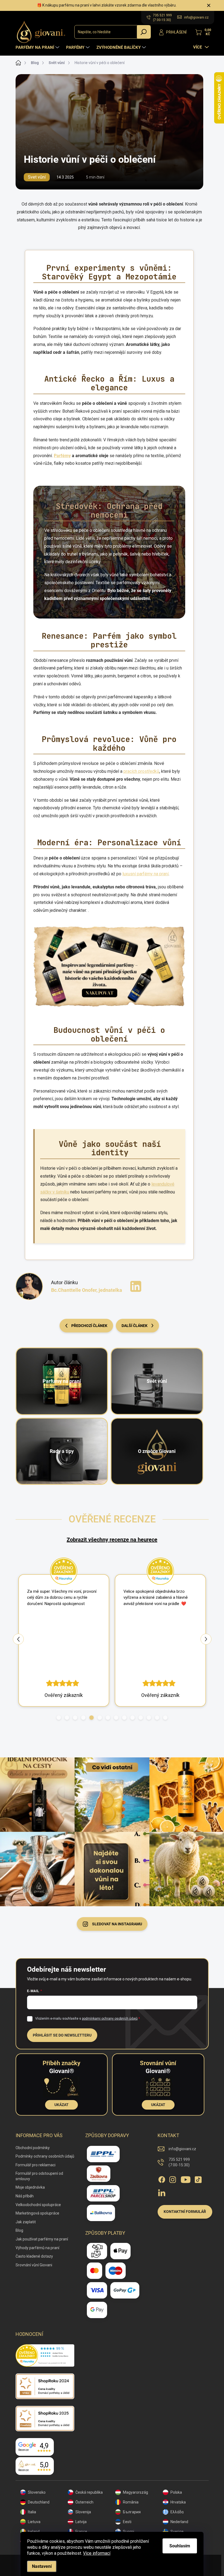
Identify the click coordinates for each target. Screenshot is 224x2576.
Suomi (129, 2532)
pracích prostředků (141, 771)
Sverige (177, 2532)
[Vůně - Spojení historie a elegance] (109, 966)
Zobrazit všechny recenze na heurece (112, 1540)
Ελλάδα (177, 2512)
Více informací (97, 2553)
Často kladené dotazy (34, 2256)
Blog (19, 2230)
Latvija (81, 2522)
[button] (59, 1718)
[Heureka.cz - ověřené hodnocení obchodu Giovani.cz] (45, 2355)
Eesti (127, 2522)
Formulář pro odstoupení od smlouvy (39, 2176)
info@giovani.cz (182, 2149)
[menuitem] (38, 47)
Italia (32, 2512)
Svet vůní (37, 177)
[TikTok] (198, 2179)
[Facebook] (162, 2179)
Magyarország (135, 2492)
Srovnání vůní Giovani (34, 2265)
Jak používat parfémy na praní (42, 2239)
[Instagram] (173, 2179)
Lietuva (34, 2522)
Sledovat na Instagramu (117, 1924)
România (131, 2502)
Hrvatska (178, 2502)
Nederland (179, 2522)
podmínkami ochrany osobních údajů (110, 2019)
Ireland (34, 2532)
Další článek (135, 1326)
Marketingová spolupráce (37, 2213)
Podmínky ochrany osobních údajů (45, 2156)
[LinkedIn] (136, 1286)
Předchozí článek (89, 1326)
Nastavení (42, 2566)
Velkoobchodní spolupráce (38, 2205)
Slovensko (37, 2492)
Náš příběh (25, 2196)
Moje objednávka (30, 2187)
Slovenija (83, 2512)
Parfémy (62, 456)
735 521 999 (179, 2162)
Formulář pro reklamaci (36, 2165)
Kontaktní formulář (185, 2212)
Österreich (84, 2502)
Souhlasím (180, 2546)
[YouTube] (186, 2179)
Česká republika (89, 2492)
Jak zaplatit (26, 2222)
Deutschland (39, 2502)
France (81, 2532)
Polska (176, 2492)
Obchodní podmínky (33, 2148)
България (132, 2512)
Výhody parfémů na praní (37, 2248)
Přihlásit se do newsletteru (62, 2035)
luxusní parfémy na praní (145, 874)
